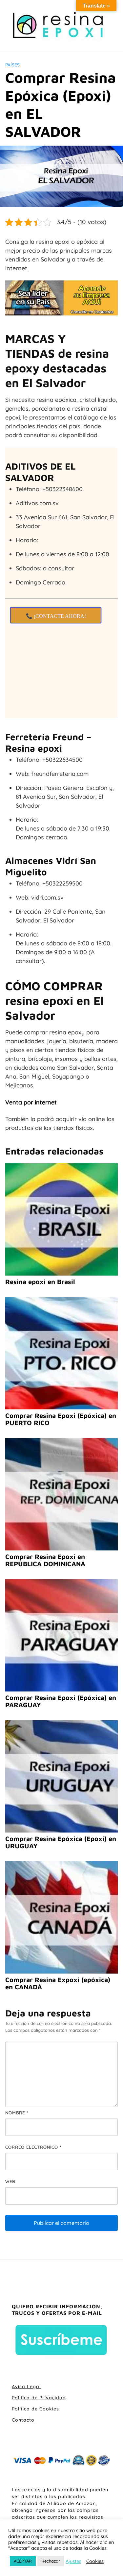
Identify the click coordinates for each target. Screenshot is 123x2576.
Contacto (23, 2420)
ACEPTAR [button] (23, 2561)
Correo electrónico (33, 2147)
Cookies (95, 2561)
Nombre (17, 2113)
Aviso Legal (26, 2387)
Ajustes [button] (73, 2561)
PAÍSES (12, 65)
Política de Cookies (35, 2409)
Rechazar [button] (51, 2561)
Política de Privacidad (39, 2398)
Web (10, 2181)
